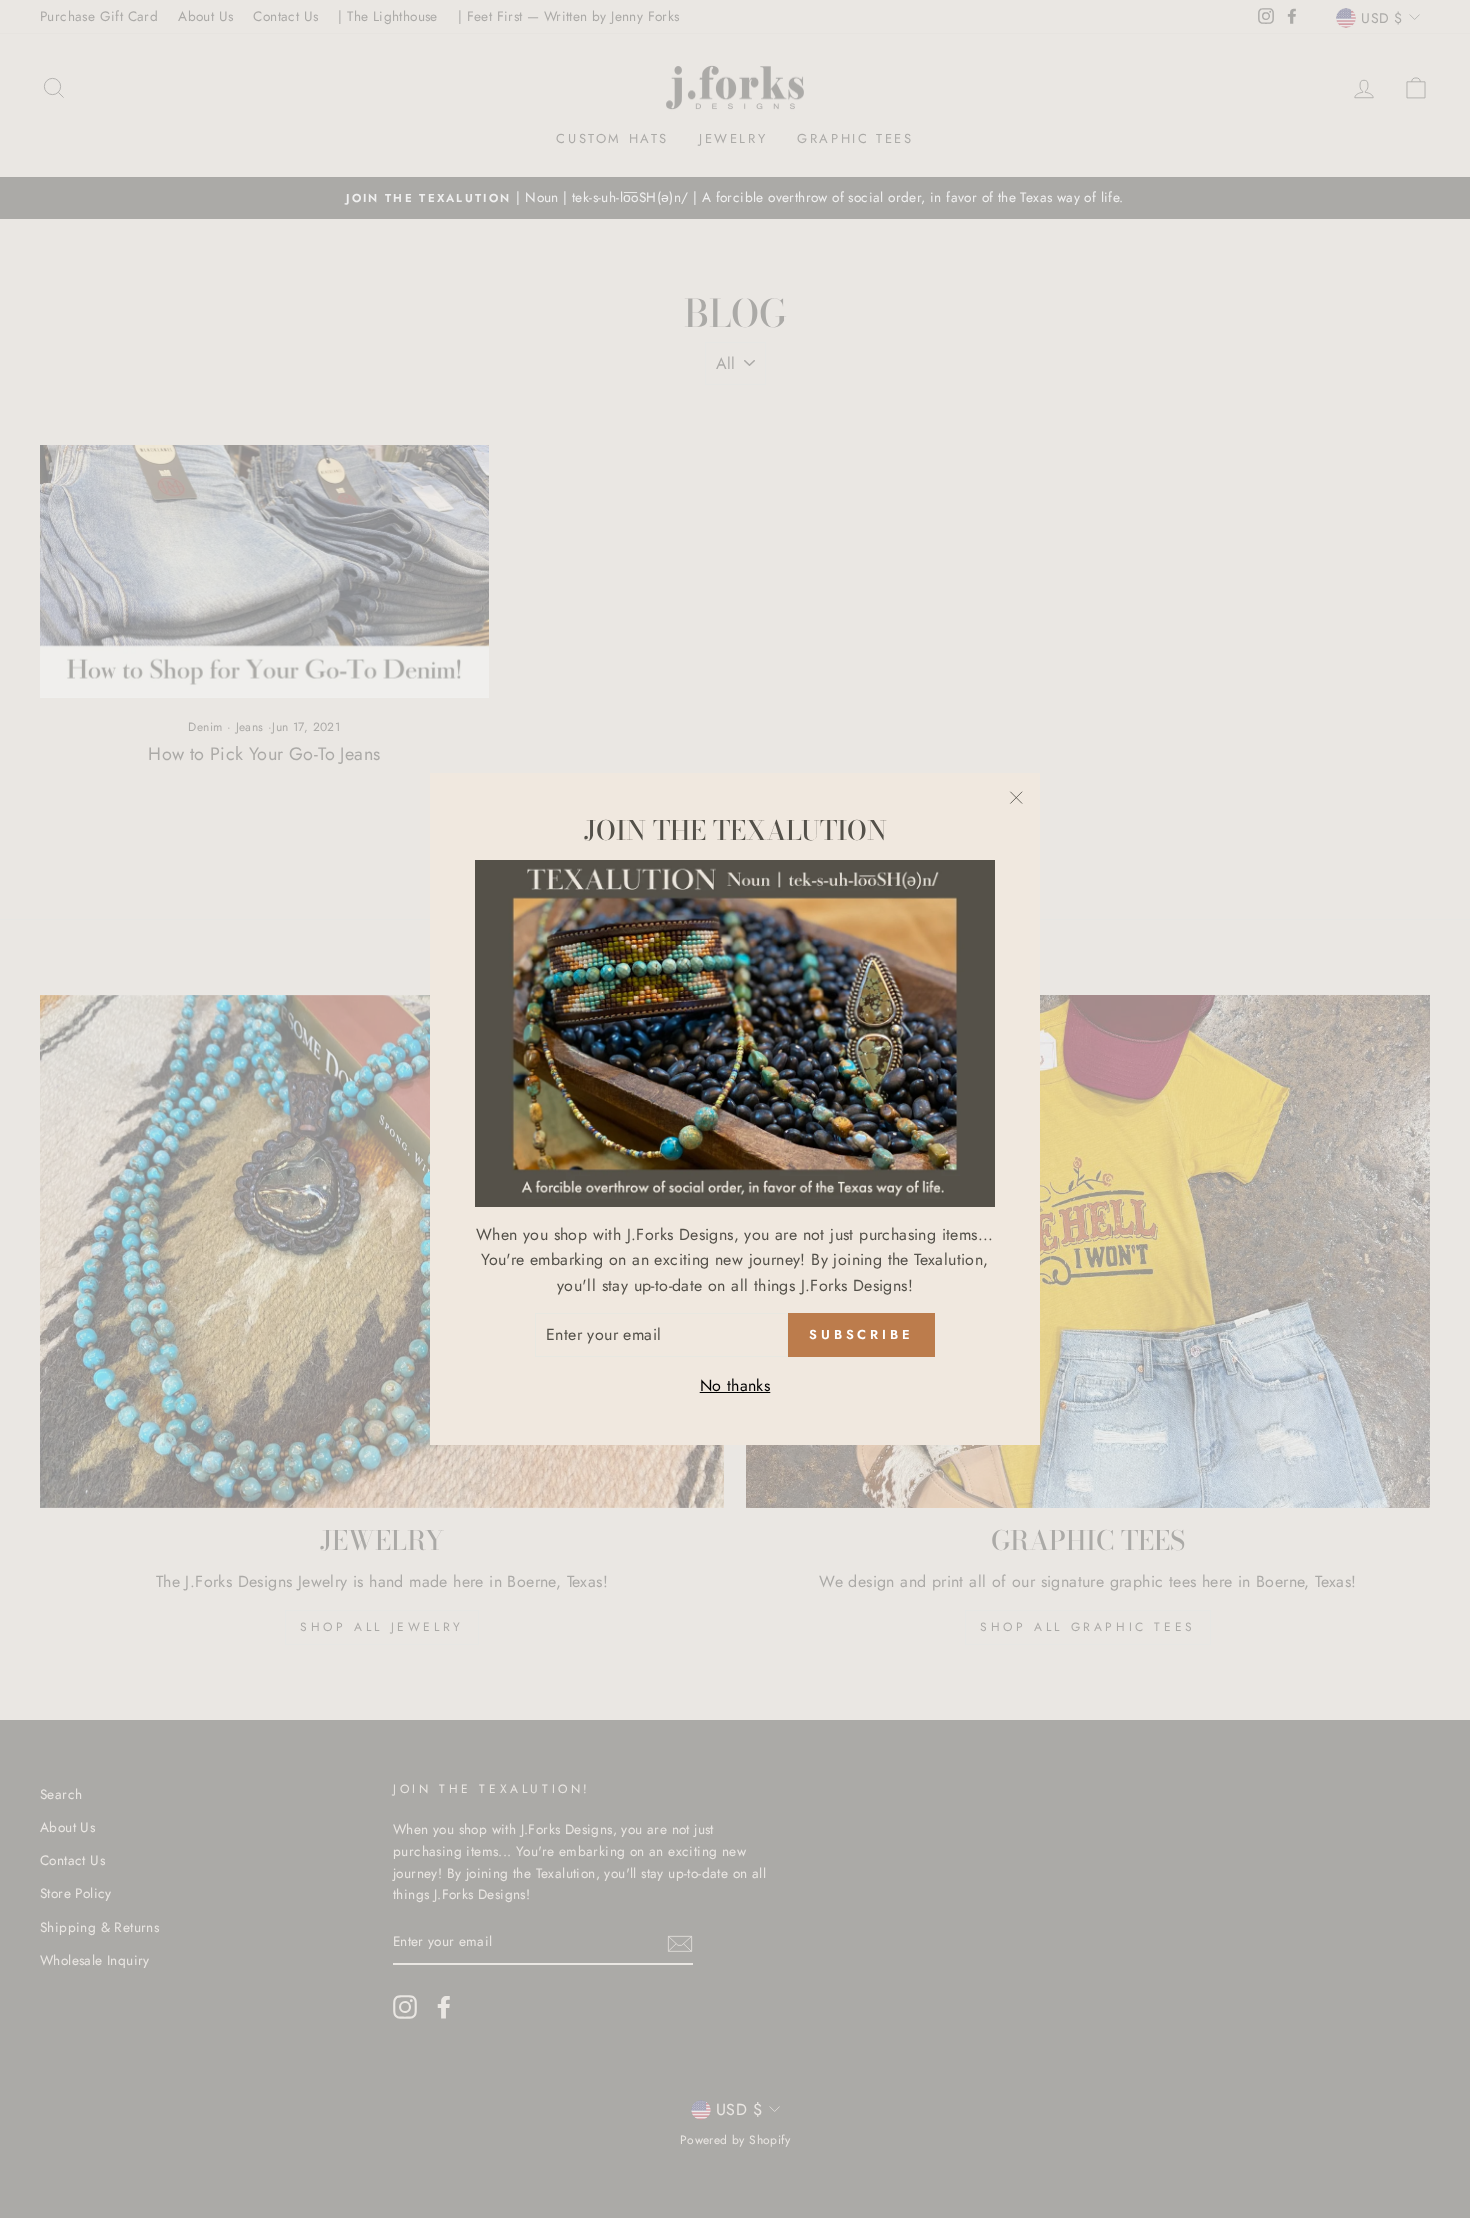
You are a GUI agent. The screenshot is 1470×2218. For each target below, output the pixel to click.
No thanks (735, 1385)
